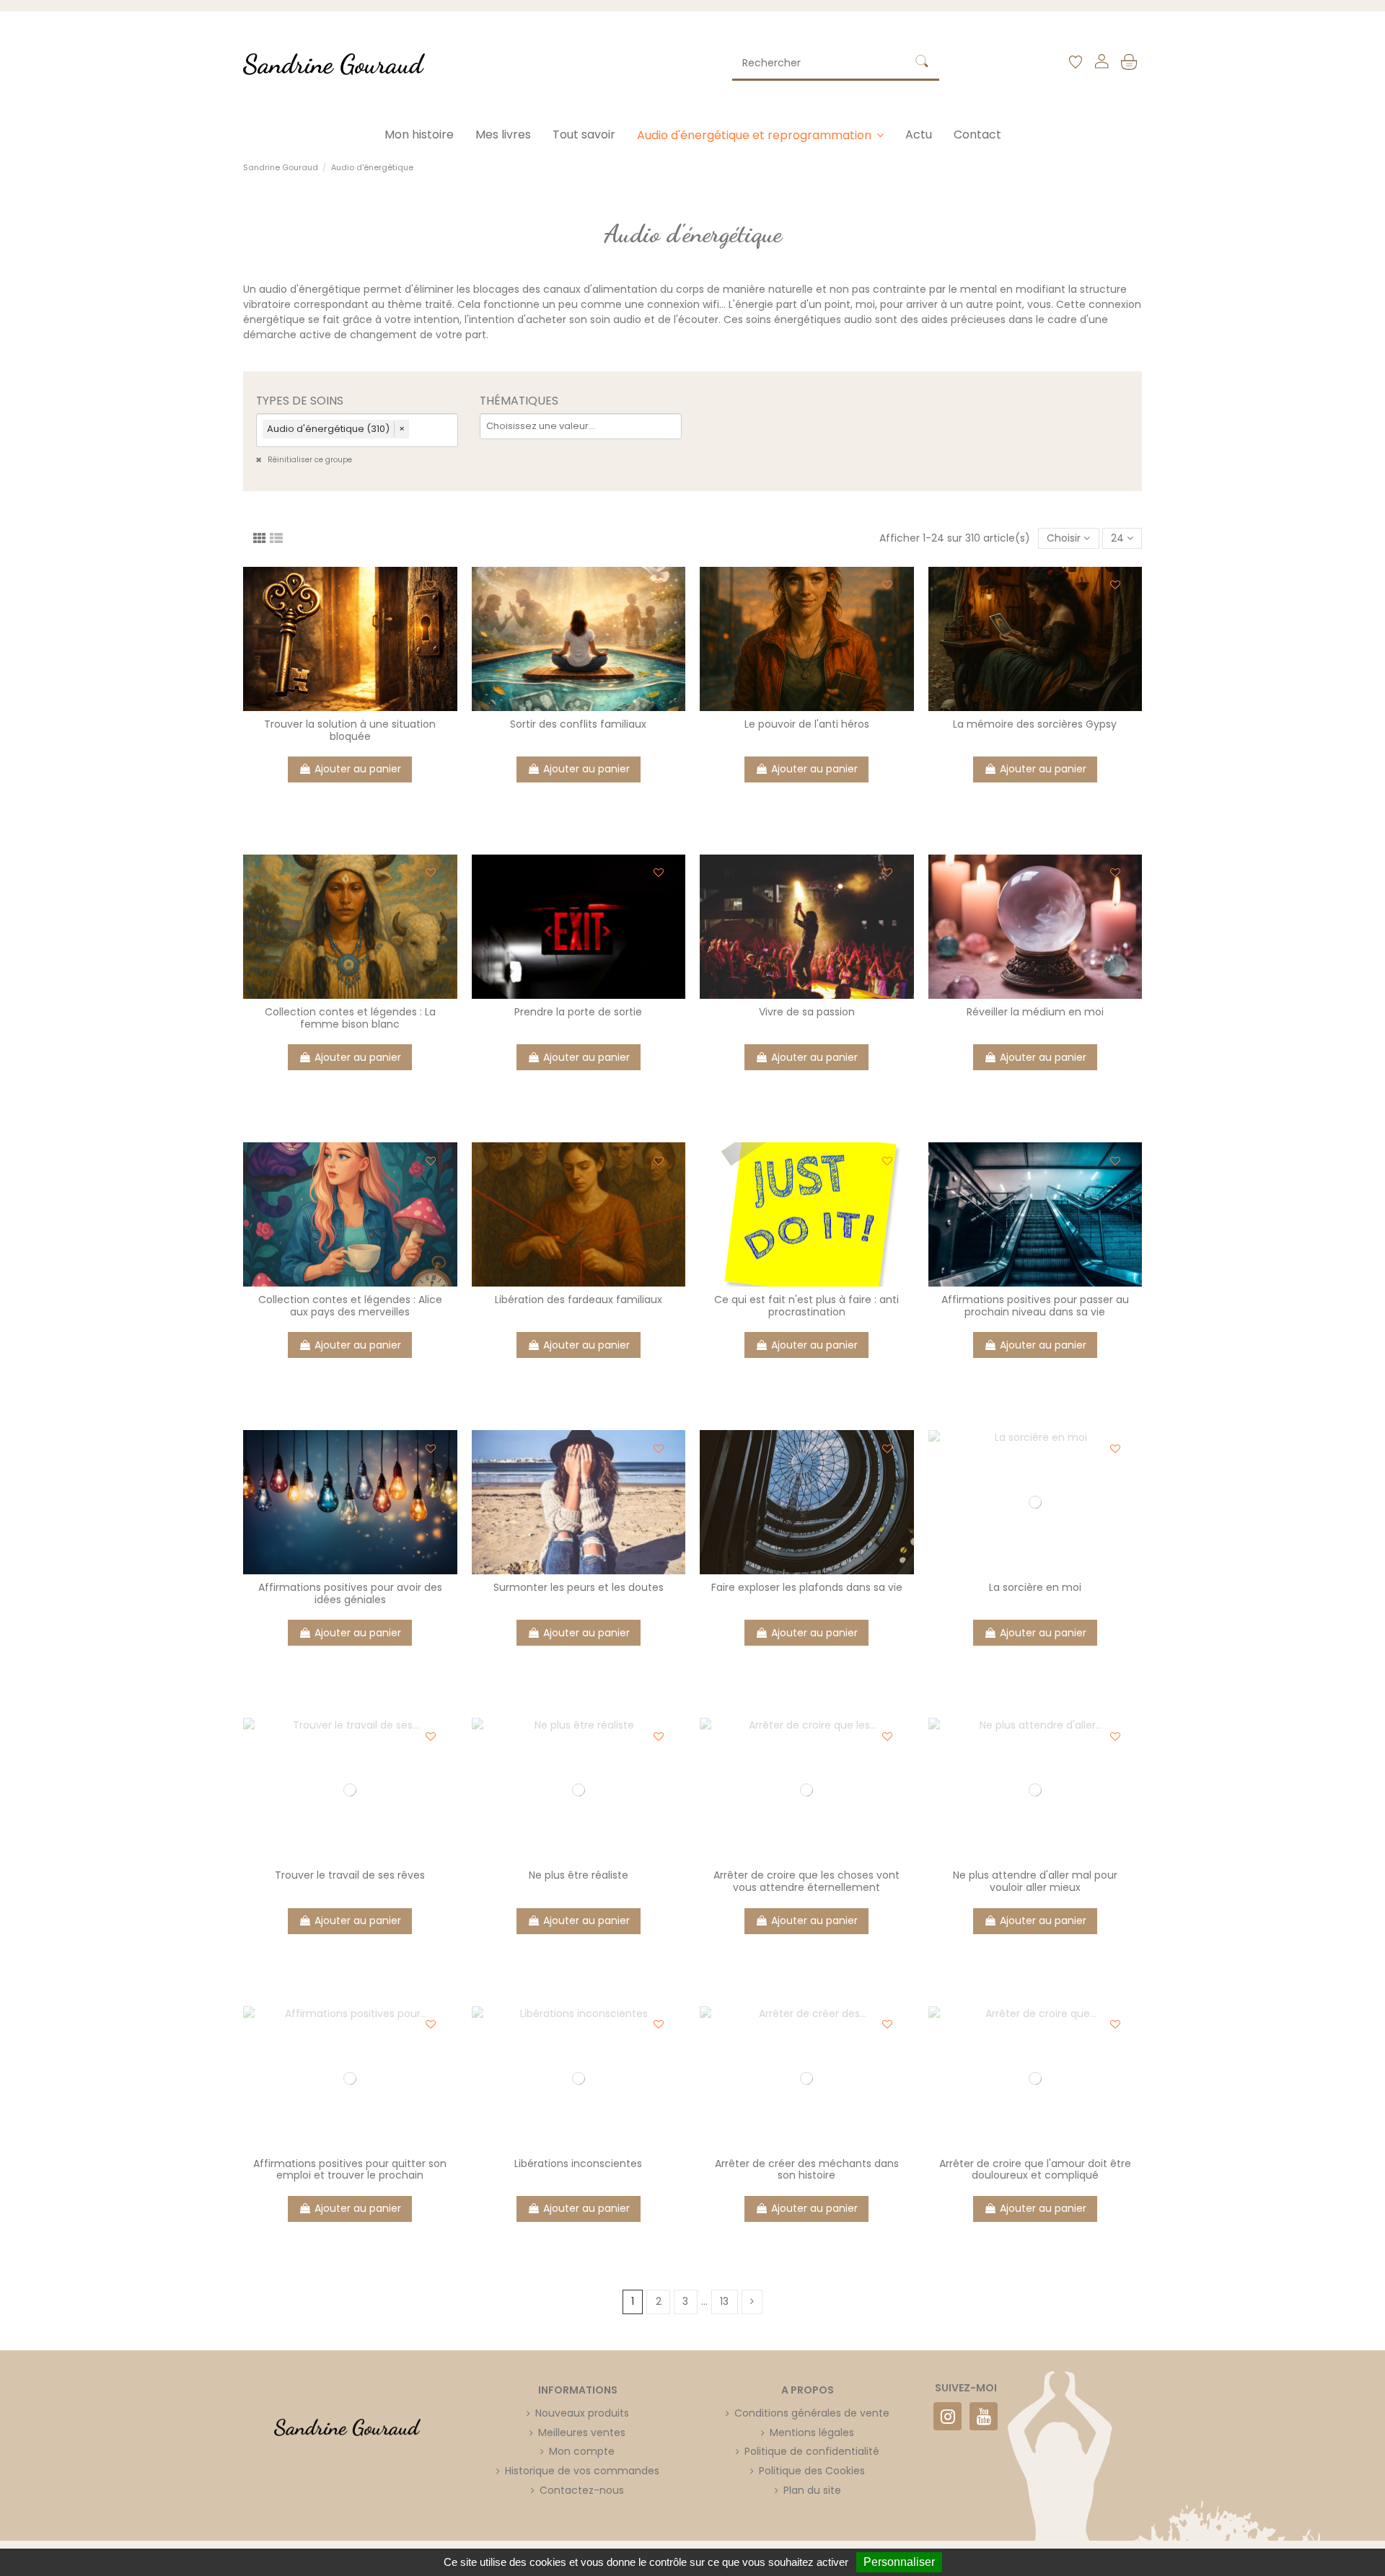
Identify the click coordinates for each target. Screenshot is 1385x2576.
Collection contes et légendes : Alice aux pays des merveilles (350, 1306)
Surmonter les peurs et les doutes (579, 1587)
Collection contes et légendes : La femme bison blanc (350, 1018)
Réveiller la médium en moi (1035, 1012)
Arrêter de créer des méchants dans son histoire (807, 2170)
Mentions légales (812, 2432)
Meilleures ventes (582, 2432)
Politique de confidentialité (812, 2451)
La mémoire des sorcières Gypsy (1035, 724)
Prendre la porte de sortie (578, 1012)
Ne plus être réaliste (579, 1875)
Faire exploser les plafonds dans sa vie (807, 1587)
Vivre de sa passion (807, 1012)
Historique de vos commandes (582, 2471)
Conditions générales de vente (812, 2413)
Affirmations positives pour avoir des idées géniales (350, 1593)
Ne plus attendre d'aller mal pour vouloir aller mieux (1035, 1881)
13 (724, 2301)
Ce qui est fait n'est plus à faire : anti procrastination (806, 1306)
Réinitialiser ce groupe (309, 460)
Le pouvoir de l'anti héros (807, 724)
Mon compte (582, 2451)
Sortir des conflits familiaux (578, 724)
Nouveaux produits (582, 2413)
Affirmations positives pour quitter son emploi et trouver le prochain (350, 2170)
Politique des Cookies (812, 2471)
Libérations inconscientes (578, 2163)
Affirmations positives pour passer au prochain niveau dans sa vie (1035, 1306)
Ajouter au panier (358, 769)
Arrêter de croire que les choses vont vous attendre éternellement (806, 1881)
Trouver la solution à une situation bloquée (350, 730)
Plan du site (812, 2490)
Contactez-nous (582, 2490)
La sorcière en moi (1035, 1587)
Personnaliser (899, 2562)
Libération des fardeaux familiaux (579, 1300)
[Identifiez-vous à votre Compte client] (1101, 64)
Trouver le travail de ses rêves (350, 1875)
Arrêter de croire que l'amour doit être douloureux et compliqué (1035, 2170)
